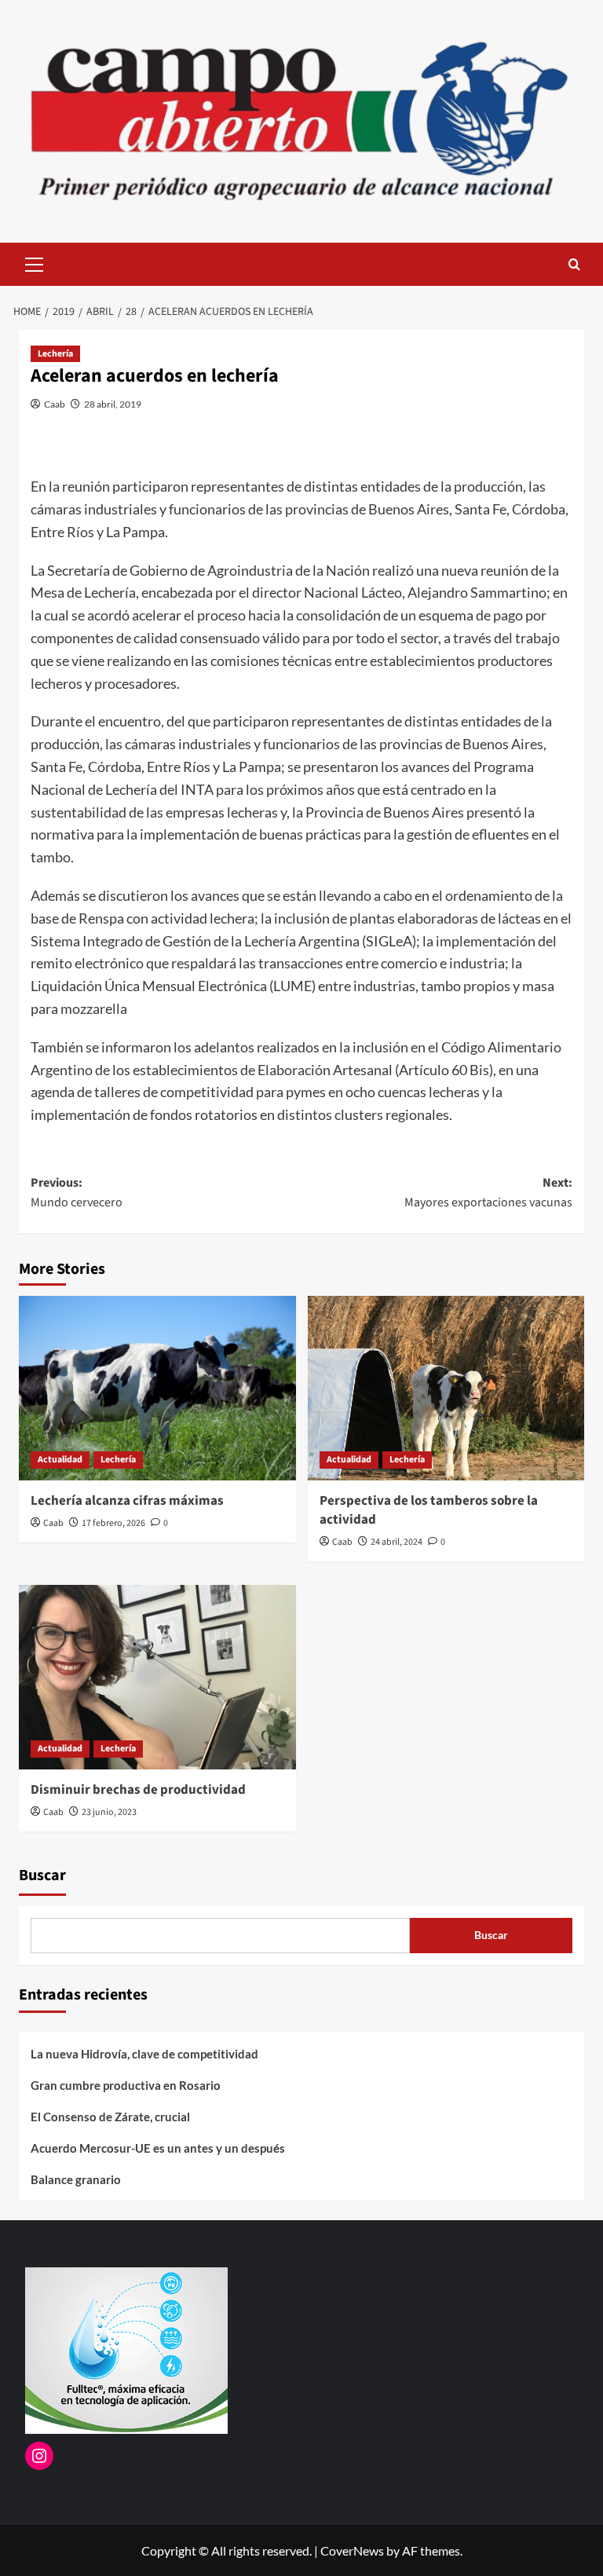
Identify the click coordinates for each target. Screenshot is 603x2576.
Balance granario (76, 2179)
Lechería (55, 354)
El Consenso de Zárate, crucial (110, 2117)
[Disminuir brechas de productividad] (157, 1677)
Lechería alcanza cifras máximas (127, 1501)
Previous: (77, 1193)
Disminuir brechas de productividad (138, 1790)
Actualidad (60, 1460)
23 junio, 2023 (109, 1812)
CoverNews (352, 2550)
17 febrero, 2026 (113, 1523)
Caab (55, 404)
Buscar (42, 1875)
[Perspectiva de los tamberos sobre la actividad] (446, 1388)
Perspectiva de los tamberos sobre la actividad (429, 1510)
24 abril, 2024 (397, 1542)
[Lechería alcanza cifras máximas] (157, 1388)
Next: (488, 1193)
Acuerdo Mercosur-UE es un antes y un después (158, 2148)
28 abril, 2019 (113, 404)
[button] (35, 262)
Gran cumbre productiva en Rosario (126, 2085)
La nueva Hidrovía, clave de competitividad (144, 2054)
